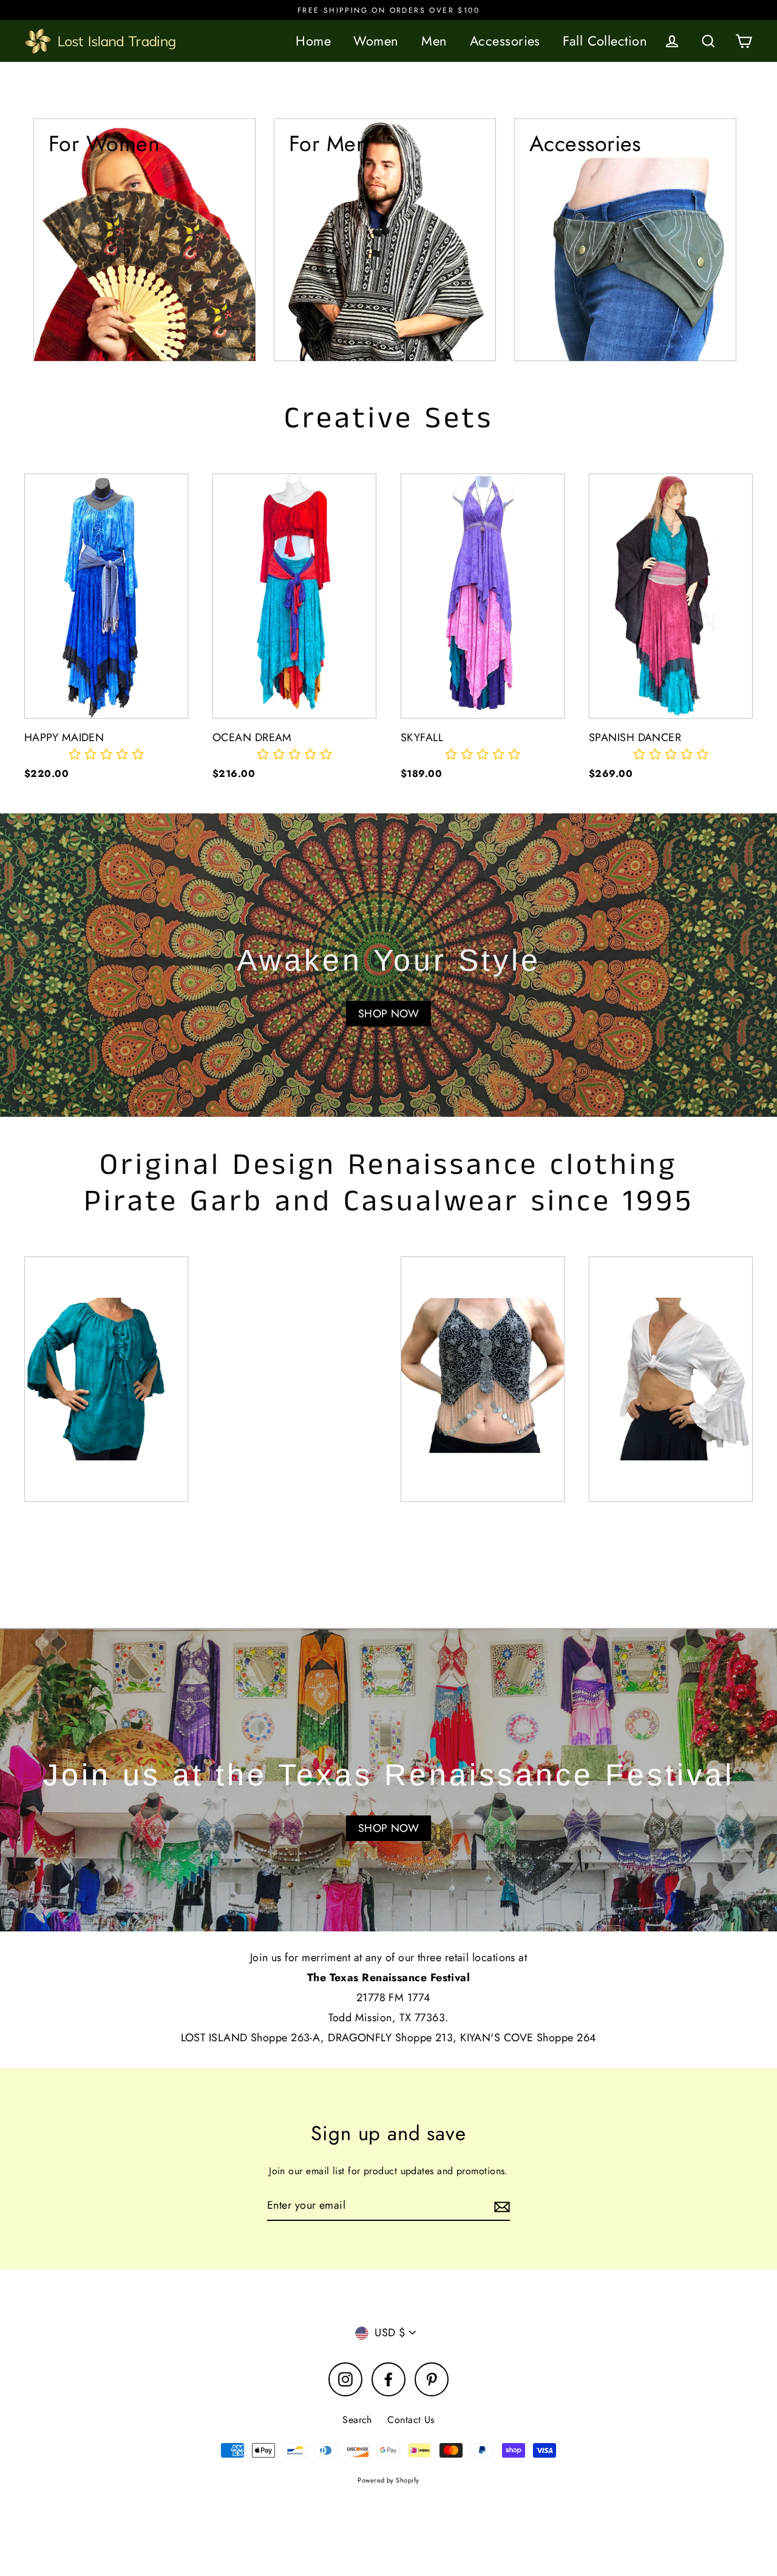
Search (357, 2420)
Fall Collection (605, 41)
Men (434, 41)
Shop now (389, 1828)
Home (313, 41)
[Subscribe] (500, 2206)
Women (376, 41)
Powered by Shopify (388, 2480)
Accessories (505, 41)
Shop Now (389, 1014)
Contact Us (411, 2420)
